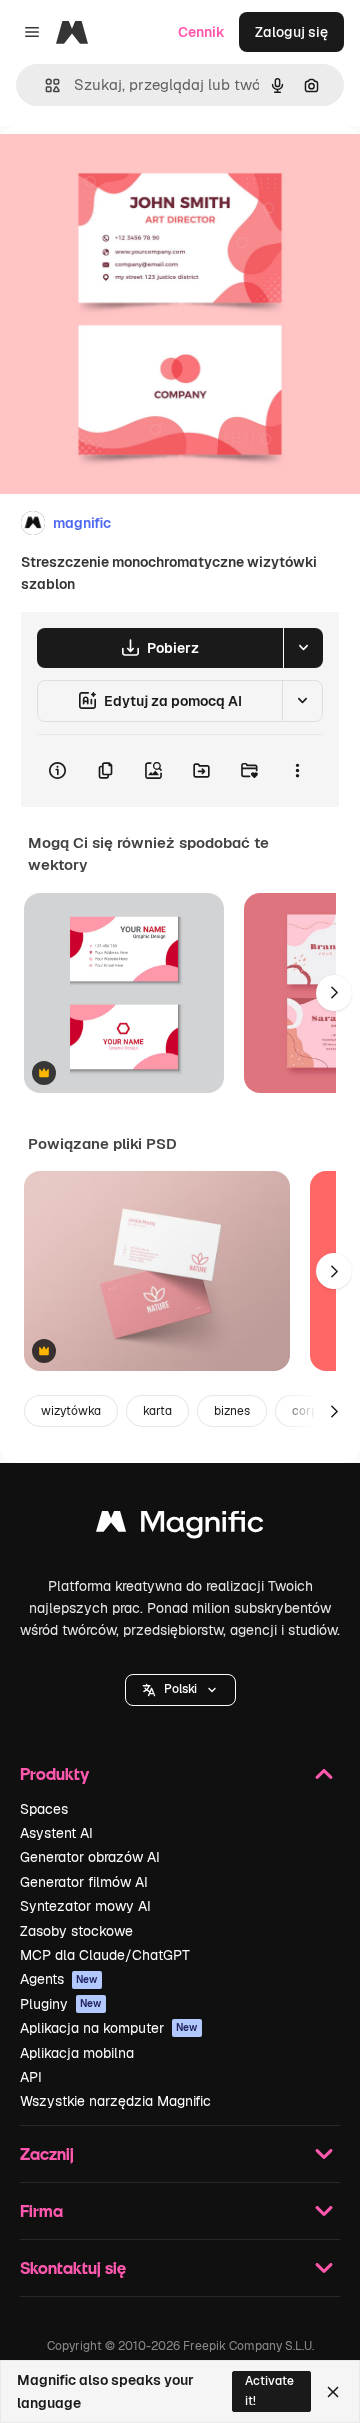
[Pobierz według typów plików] (303, 648)
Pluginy (61, 2004)
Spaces (44, 1809)
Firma (41, 2210)
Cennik (201, 32)
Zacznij (47, 2153)
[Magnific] (180, 1526)
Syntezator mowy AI (85, 1906)
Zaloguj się (291, 32)
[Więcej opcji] (297, 771)
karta (157, 1411)
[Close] (333, 2392)
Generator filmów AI (84, 1882)
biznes (232, 1411)
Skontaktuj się (73, 2267)
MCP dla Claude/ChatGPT (105, 1955)
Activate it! (269, 2390)
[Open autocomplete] (44, 85)
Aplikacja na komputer (109, 2028)
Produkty (54, 1773)
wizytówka (71, 1411)
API (31, 2077)
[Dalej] (334, 993)
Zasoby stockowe (76, 1931)
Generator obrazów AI (90, 1857)
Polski (180, 1689)
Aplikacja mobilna (77, 2053)
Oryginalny (138, 171)
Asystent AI (56, 1833)
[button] (180, 1690)
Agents (59, 1979)
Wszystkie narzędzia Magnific (115, 2101)
